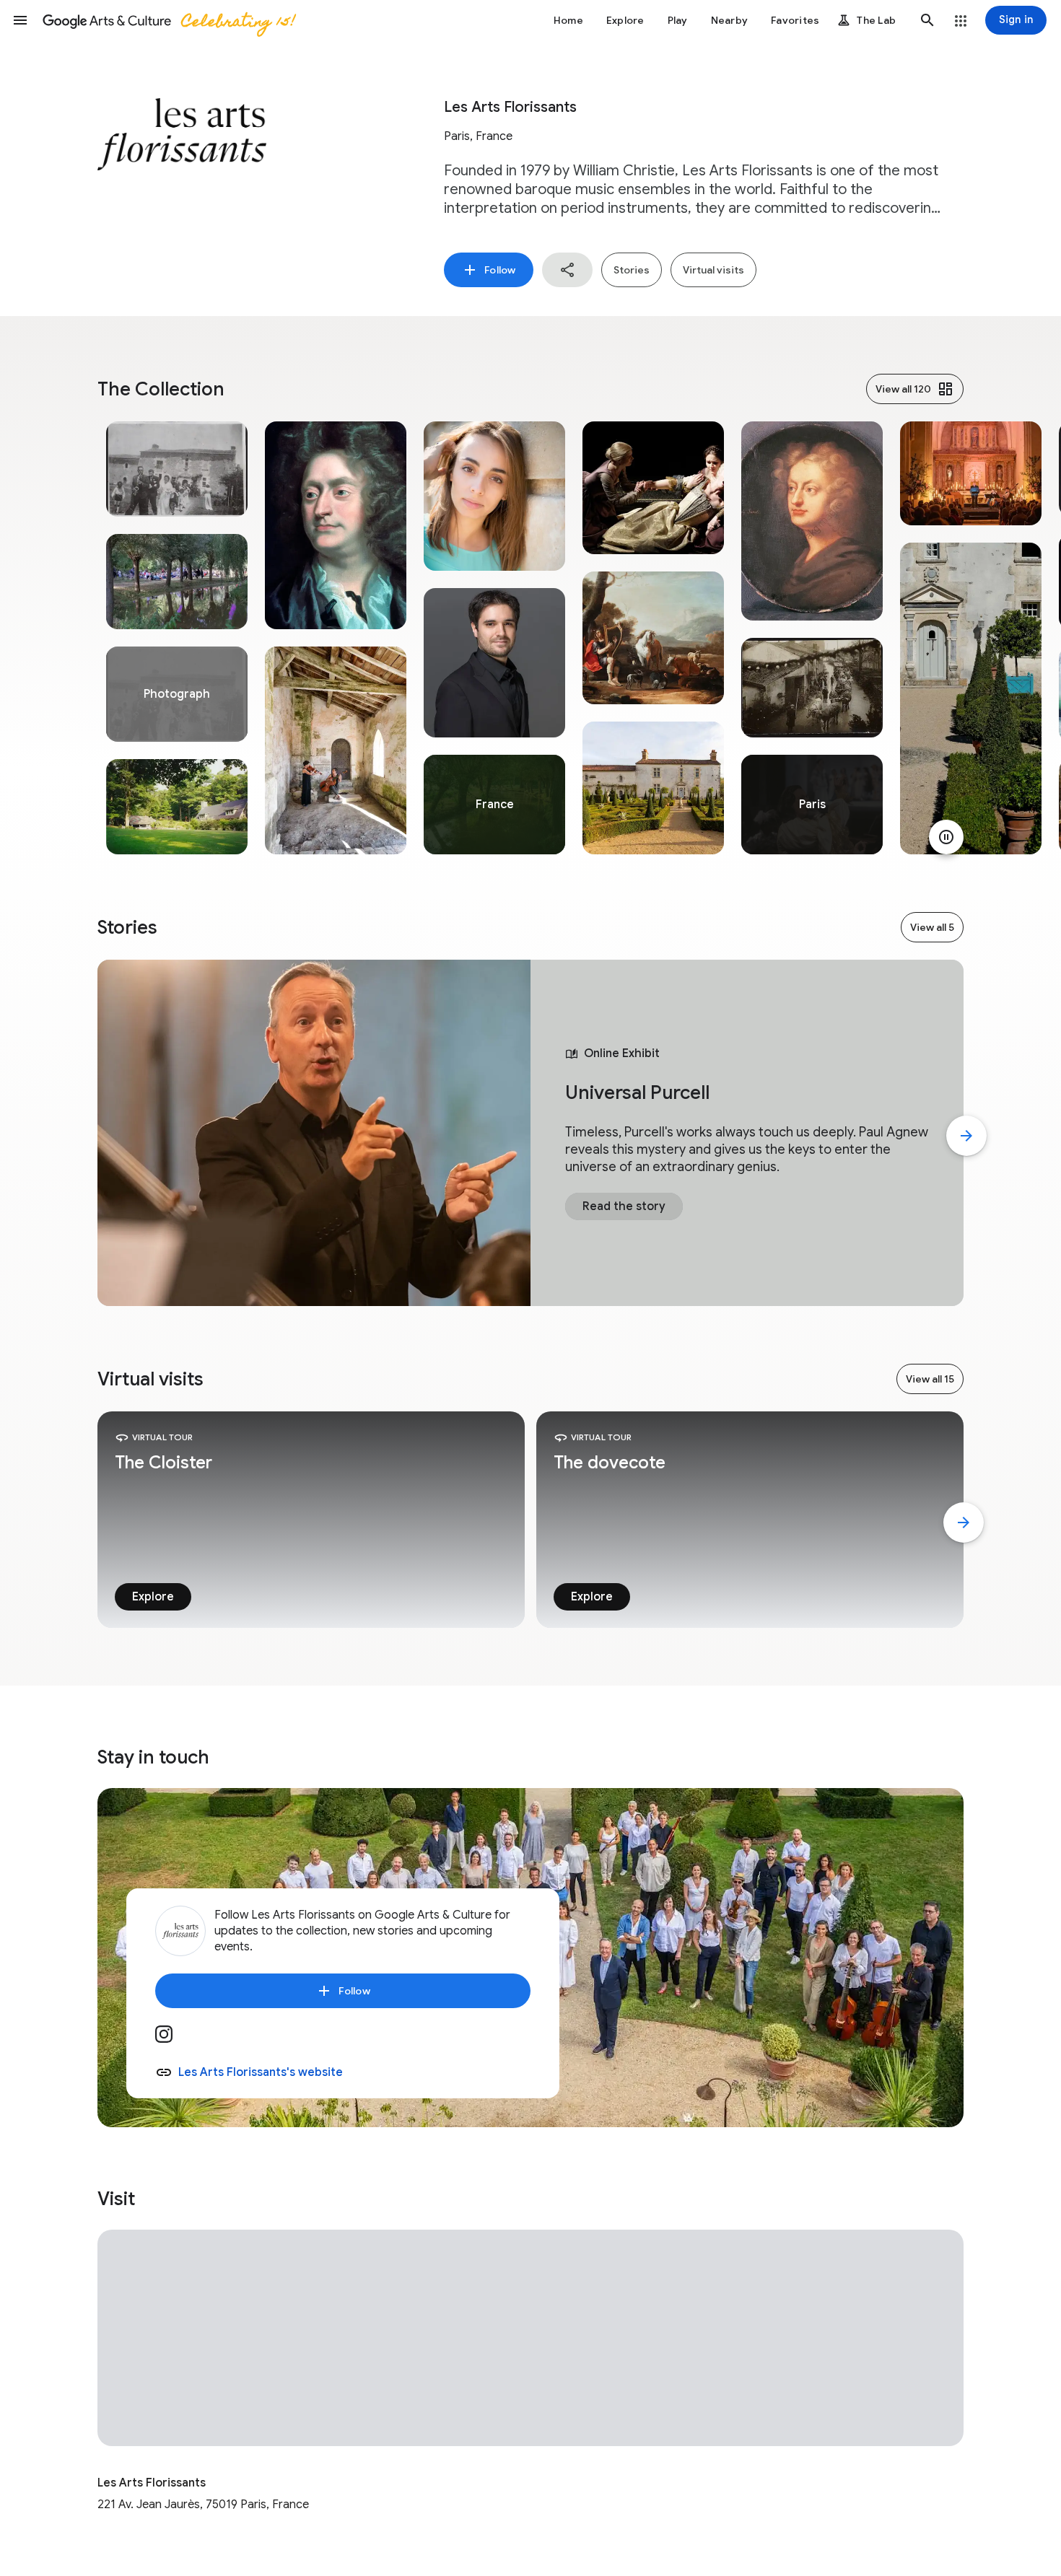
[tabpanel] (177, 638)
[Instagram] (173, 2039)
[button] (20, 20)
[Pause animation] (946, 837)
